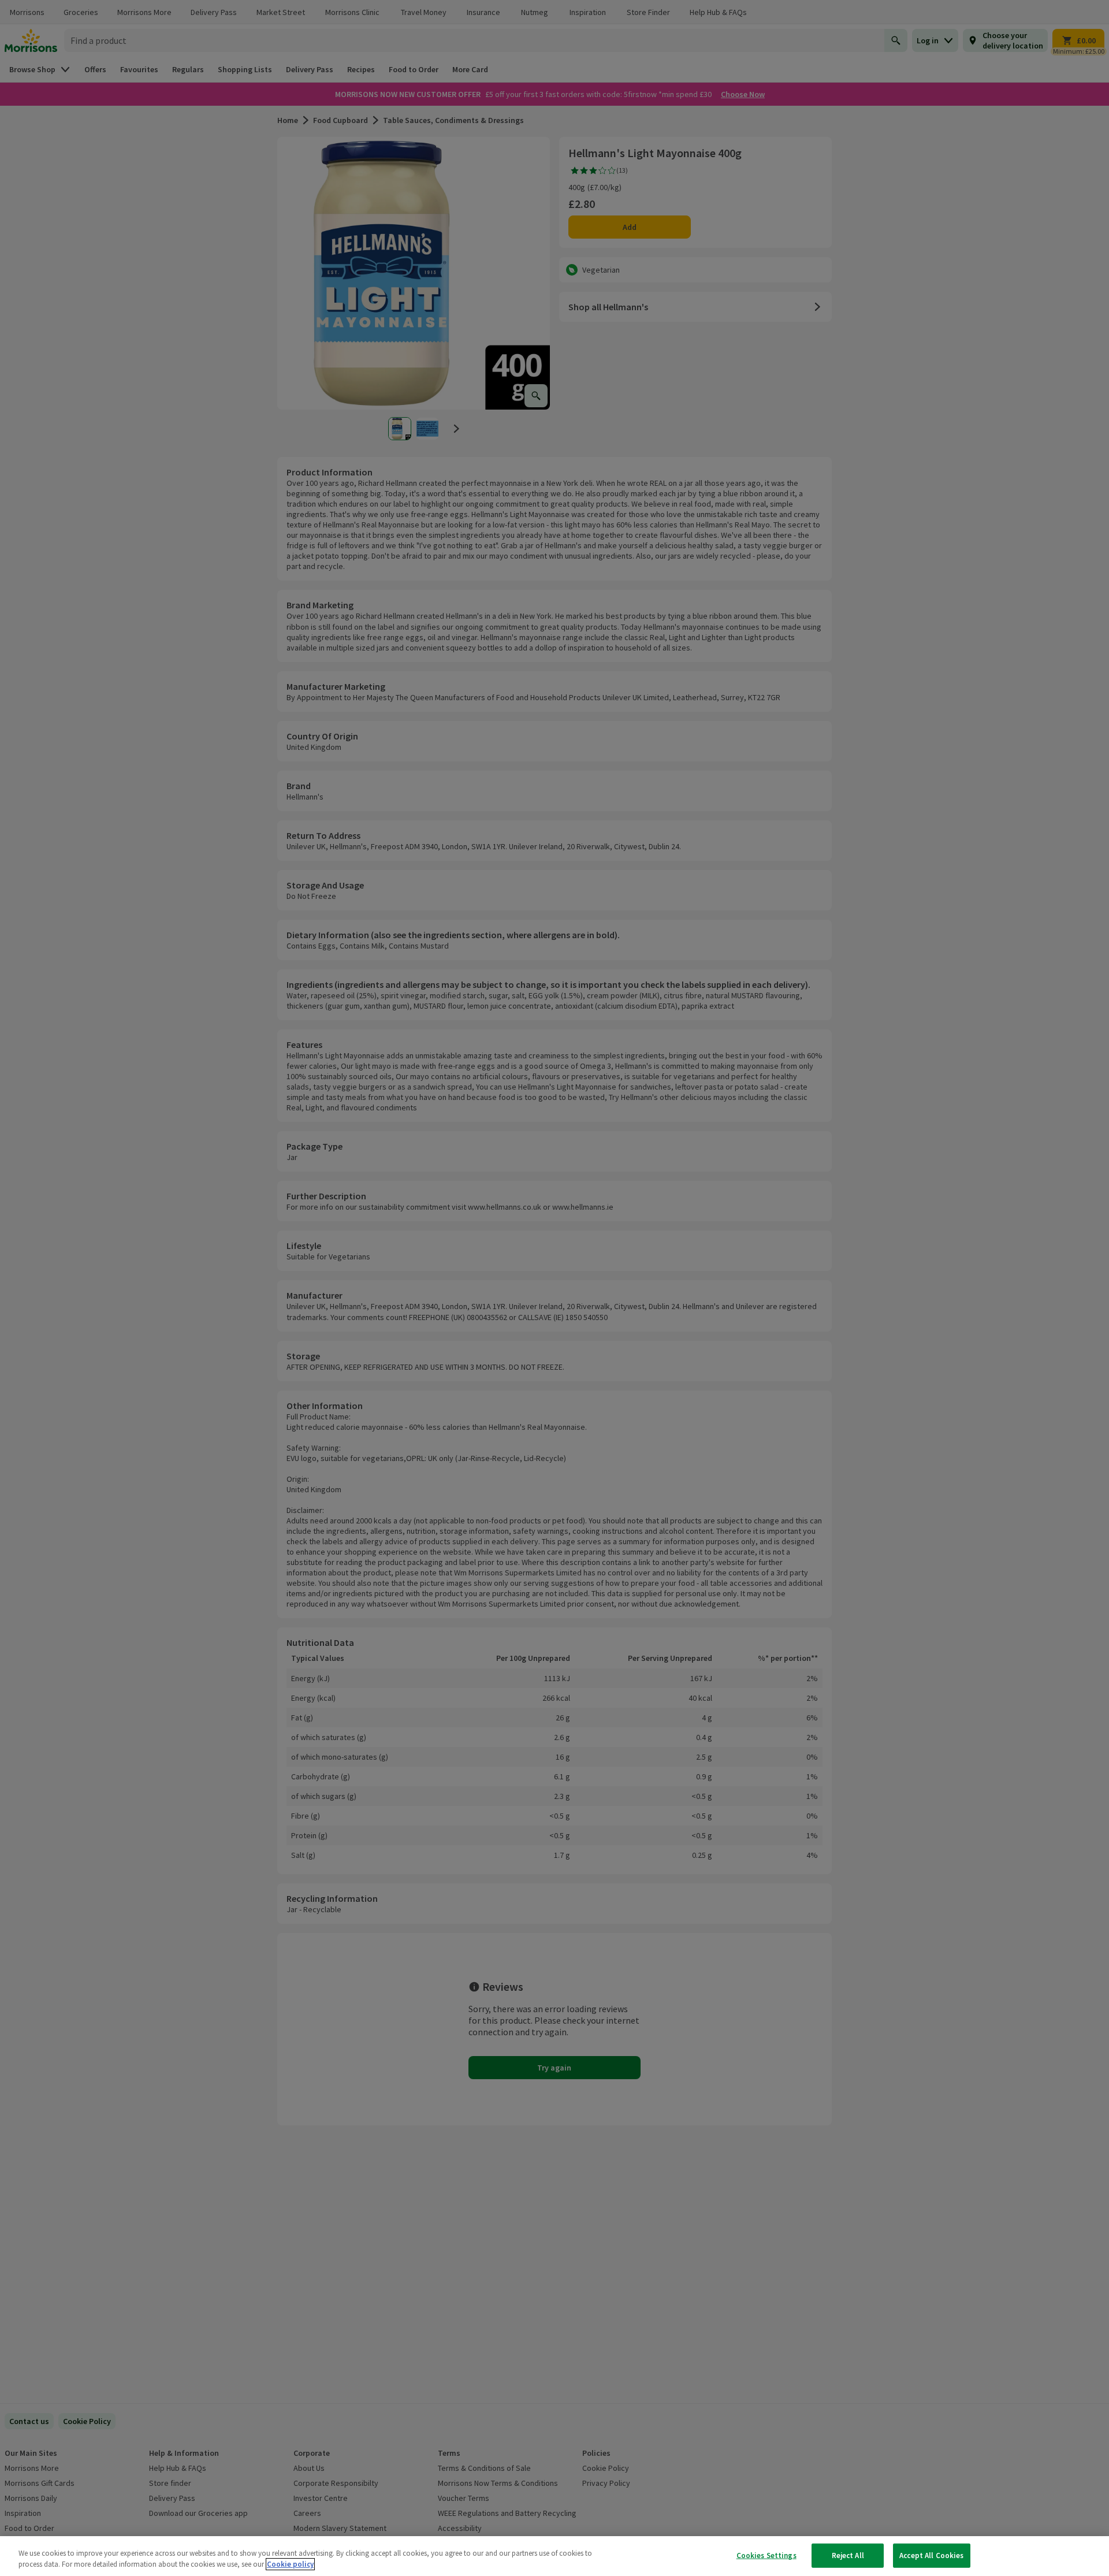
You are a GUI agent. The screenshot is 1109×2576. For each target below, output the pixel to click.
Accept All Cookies (931, 2555)
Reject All (848, 2555)
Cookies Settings (766, 2555)
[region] (554, 2556)
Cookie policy (290, 2564)
